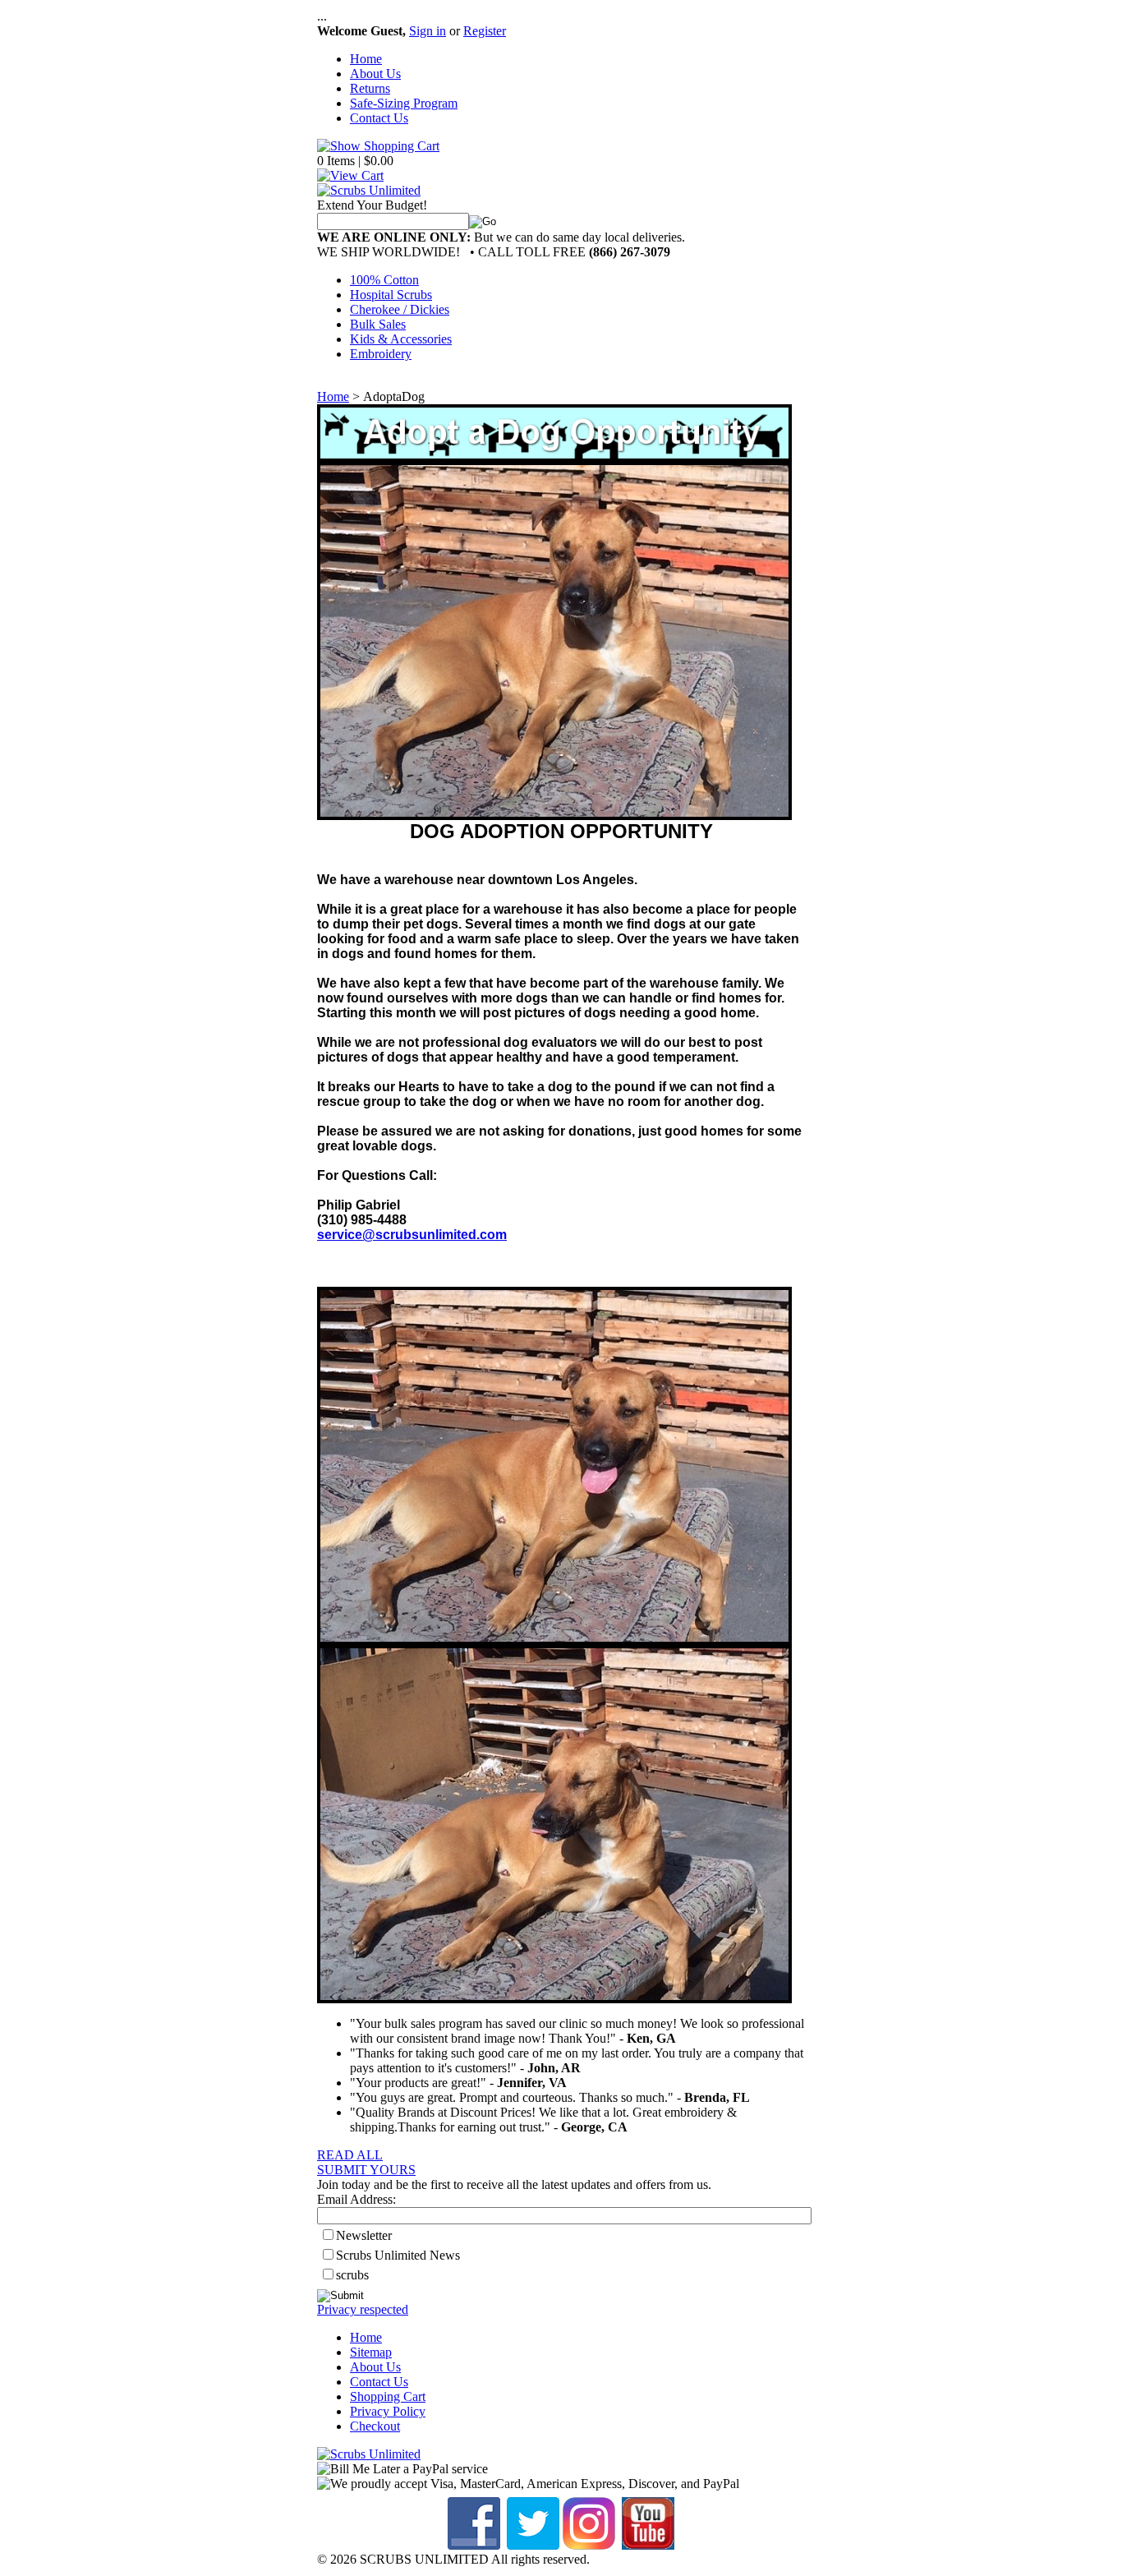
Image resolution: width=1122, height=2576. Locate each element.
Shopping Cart (388, 2396)
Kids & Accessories (401, 339)
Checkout (375, 2426)
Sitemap (371, 2352)
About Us (375, 74)
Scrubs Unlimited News (398, 2255)
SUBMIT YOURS (366, 2170)
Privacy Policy (388, 2411)
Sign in (428, 31)
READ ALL (350, 2155)
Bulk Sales (378, 324)
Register (485, 31)
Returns (370, 88)
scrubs (352, 2275)
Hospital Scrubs (391, 295)
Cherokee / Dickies (400, 309)
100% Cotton (384, 280)
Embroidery (381, 354)
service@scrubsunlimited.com (412, 1235)
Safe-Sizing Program (404, 103)
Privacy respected (363, 2309)
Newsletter (364, 2235)
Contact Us (379, 118)
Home (366, 59)
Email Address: (356, 2199)
